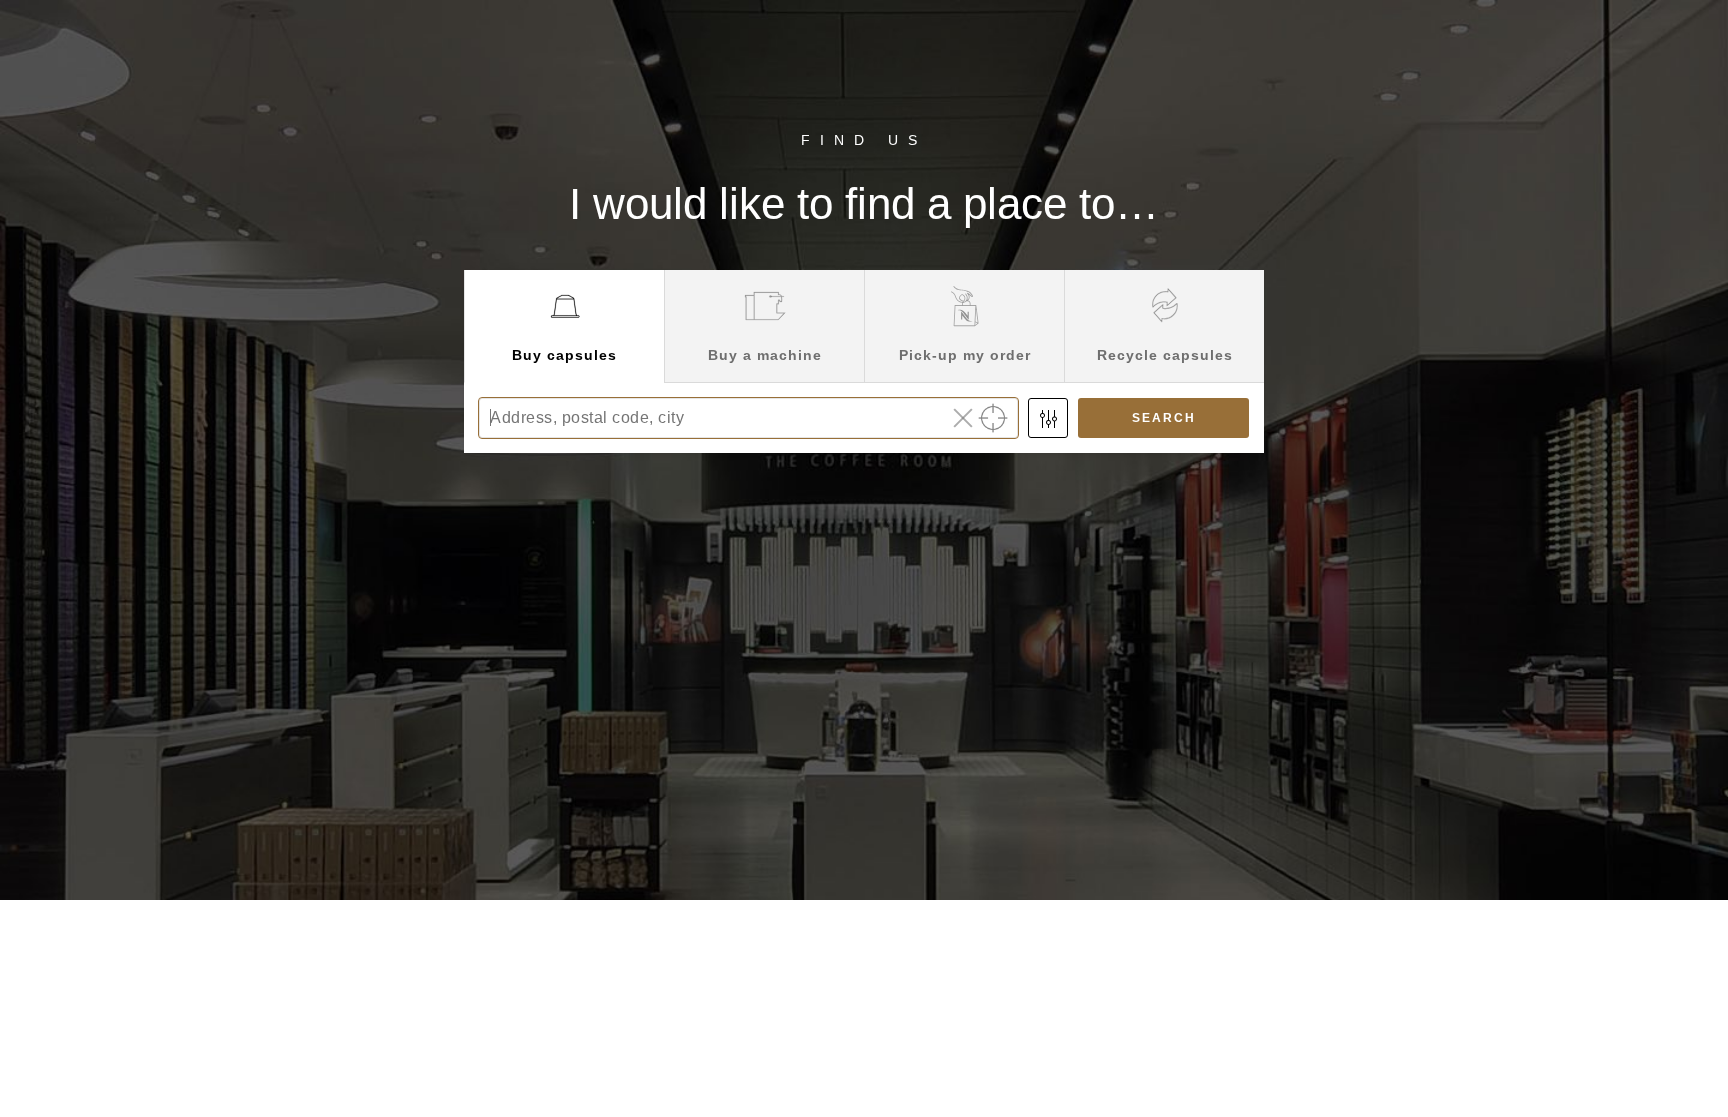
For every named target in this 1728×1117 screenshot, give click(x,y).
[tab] (564, 326)
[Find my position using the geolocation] (993, 418)
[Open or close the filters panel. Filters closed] (1048, 418)
